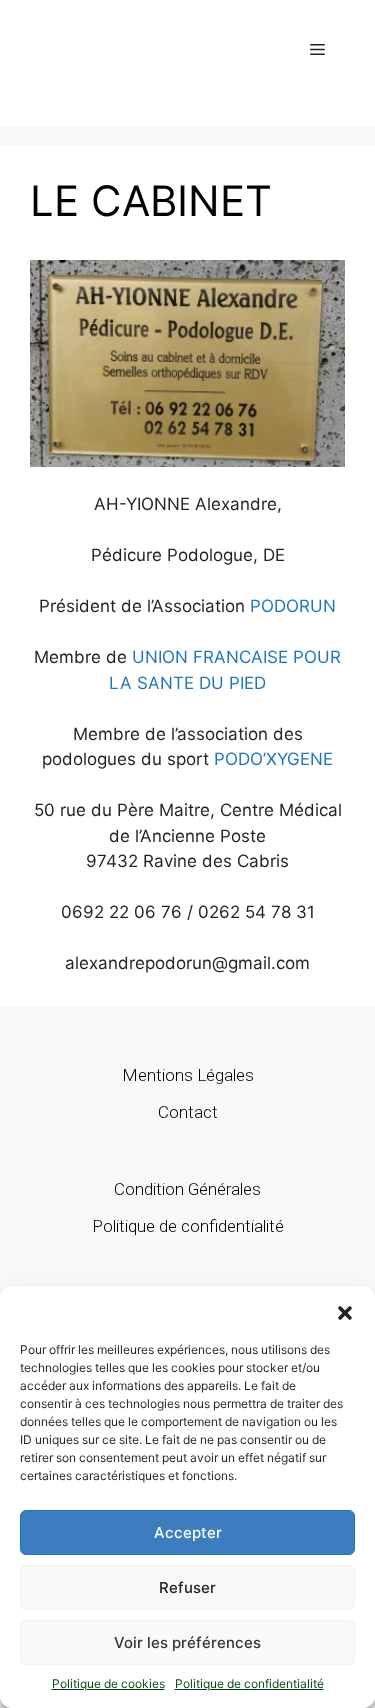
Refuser (187, 1587)
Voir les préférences (187, 1642)
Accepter (188, 1532)
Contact (188, 1112)
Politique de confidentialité (249, 1683)
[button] (345, 1311)
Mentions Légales (188, 1075)
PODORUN (293, 606)
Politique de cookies (108, 1683)
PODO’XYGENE (273, 759)
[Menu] (317, 50)
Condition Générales (187, 1189)
